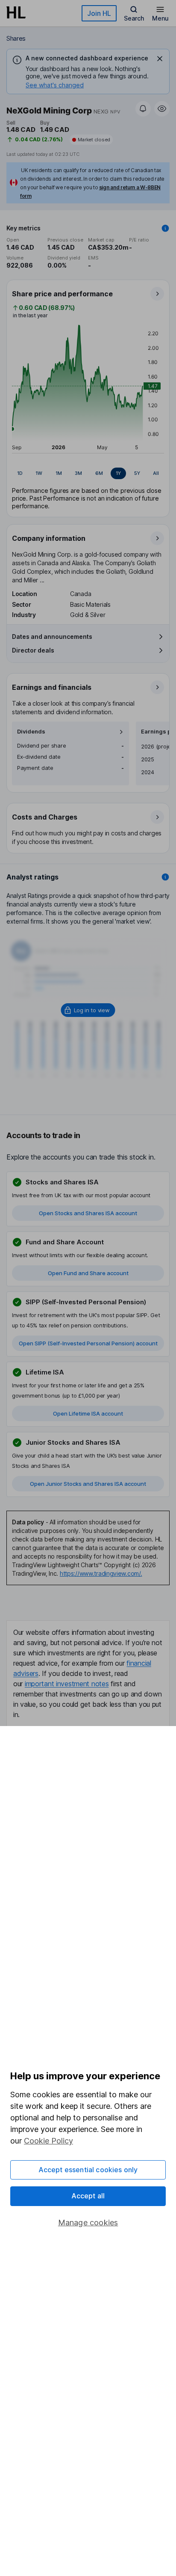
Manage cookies (88, 2223)
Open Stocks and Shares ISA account (88, 1213)
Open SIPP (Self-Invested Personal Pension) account (88, 1343)
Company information (49, 538)
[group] (88, 474)
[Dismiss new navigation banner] (160, 59)
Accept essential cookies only (88, 2170)
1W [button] (39, 473)
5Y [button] (137, 473)
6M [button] (99, 473)
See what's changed (55, 85)
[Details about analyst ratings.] (165, 877)
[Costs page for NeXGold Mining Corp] (88, 829)
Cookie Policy (48, 2141)
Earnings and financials (52, 687)
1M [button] (59, 473)
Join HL (99, 13)
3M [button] (78, 473)
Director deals (33, 650)
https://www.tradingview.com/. (101, 1573)
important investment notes (67, 1684)
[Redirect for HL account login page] (88, 1010)
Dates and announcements (52, 637)
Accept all (88, 2196)
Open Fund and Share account (88, 1273)
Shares (16, 38)
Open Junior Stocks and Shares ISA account (88, 1484)
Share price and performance (62, 294)
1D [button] (20, 473)
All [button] (156, 473)
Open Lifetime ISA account (88, 1413)
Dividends (31, 732)
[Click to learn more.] (165, 228)
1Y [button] (118, 473)
